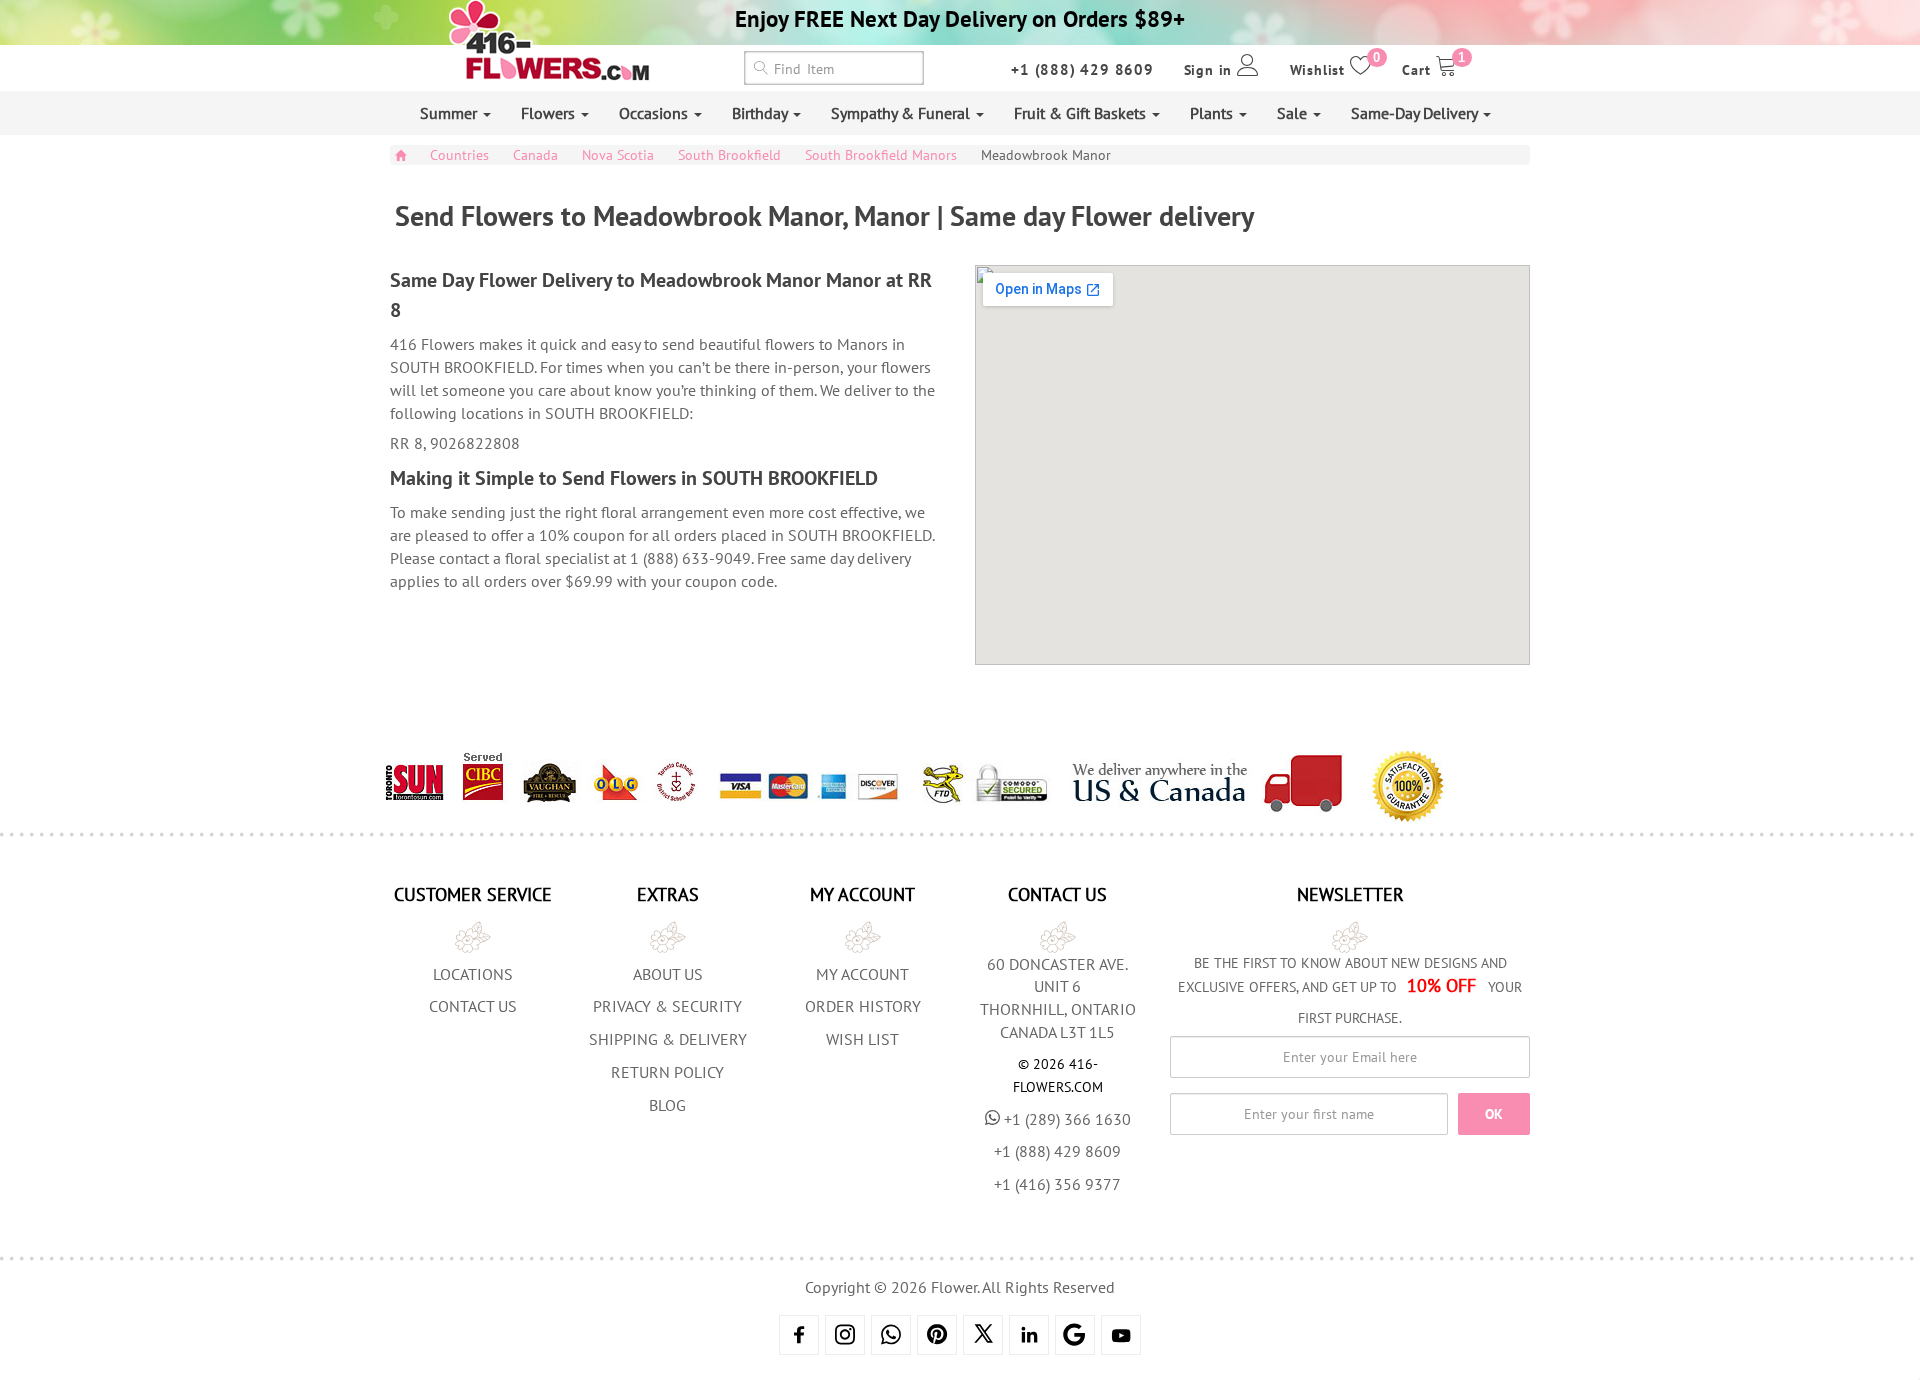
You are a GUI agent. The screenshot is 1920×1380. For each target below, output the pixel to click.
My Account (862, 974)
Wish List (862, 1039)
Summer (450, 113)
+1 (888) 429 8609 (1082, 69)
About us (668, 974)
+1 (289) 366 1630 (1067, 1119)
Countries (459, 155)
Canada (535, 155)
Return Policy (667, 1072)
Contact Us (473, 1006)
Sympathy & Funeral (902, 113)
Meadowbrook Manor (1046, 155)
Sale (1294, 113)
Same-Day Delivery (1416, 113)
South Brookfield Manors (881, 155)
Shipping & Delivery (668, 1039)
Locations (473, 974)
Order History (863, 1006)
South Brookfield (729, 155)
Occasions (655, 113)
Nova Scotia (618, 155)
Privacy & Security (667, 1006)
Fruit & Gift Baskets (1082, 113)
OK (1494, 1114)
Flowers (550, 113)
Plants (1213, 113)
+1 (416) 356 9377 (1057, 1184)
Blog (667, 1105)
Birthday (761, 113)
